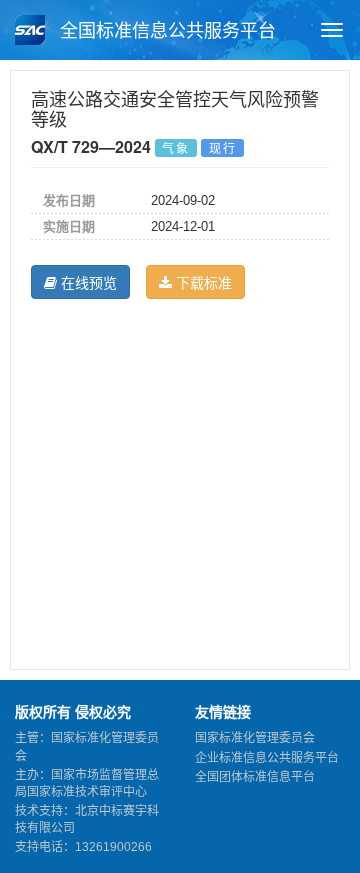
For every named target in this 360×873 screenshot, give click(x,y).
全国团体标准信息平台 (255, 777)
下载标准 (202, 282)
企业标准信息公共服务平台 (267, 758)
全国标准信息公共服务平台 (165, 31)
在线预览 (87, 282)
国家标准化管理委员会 (255, 738)
